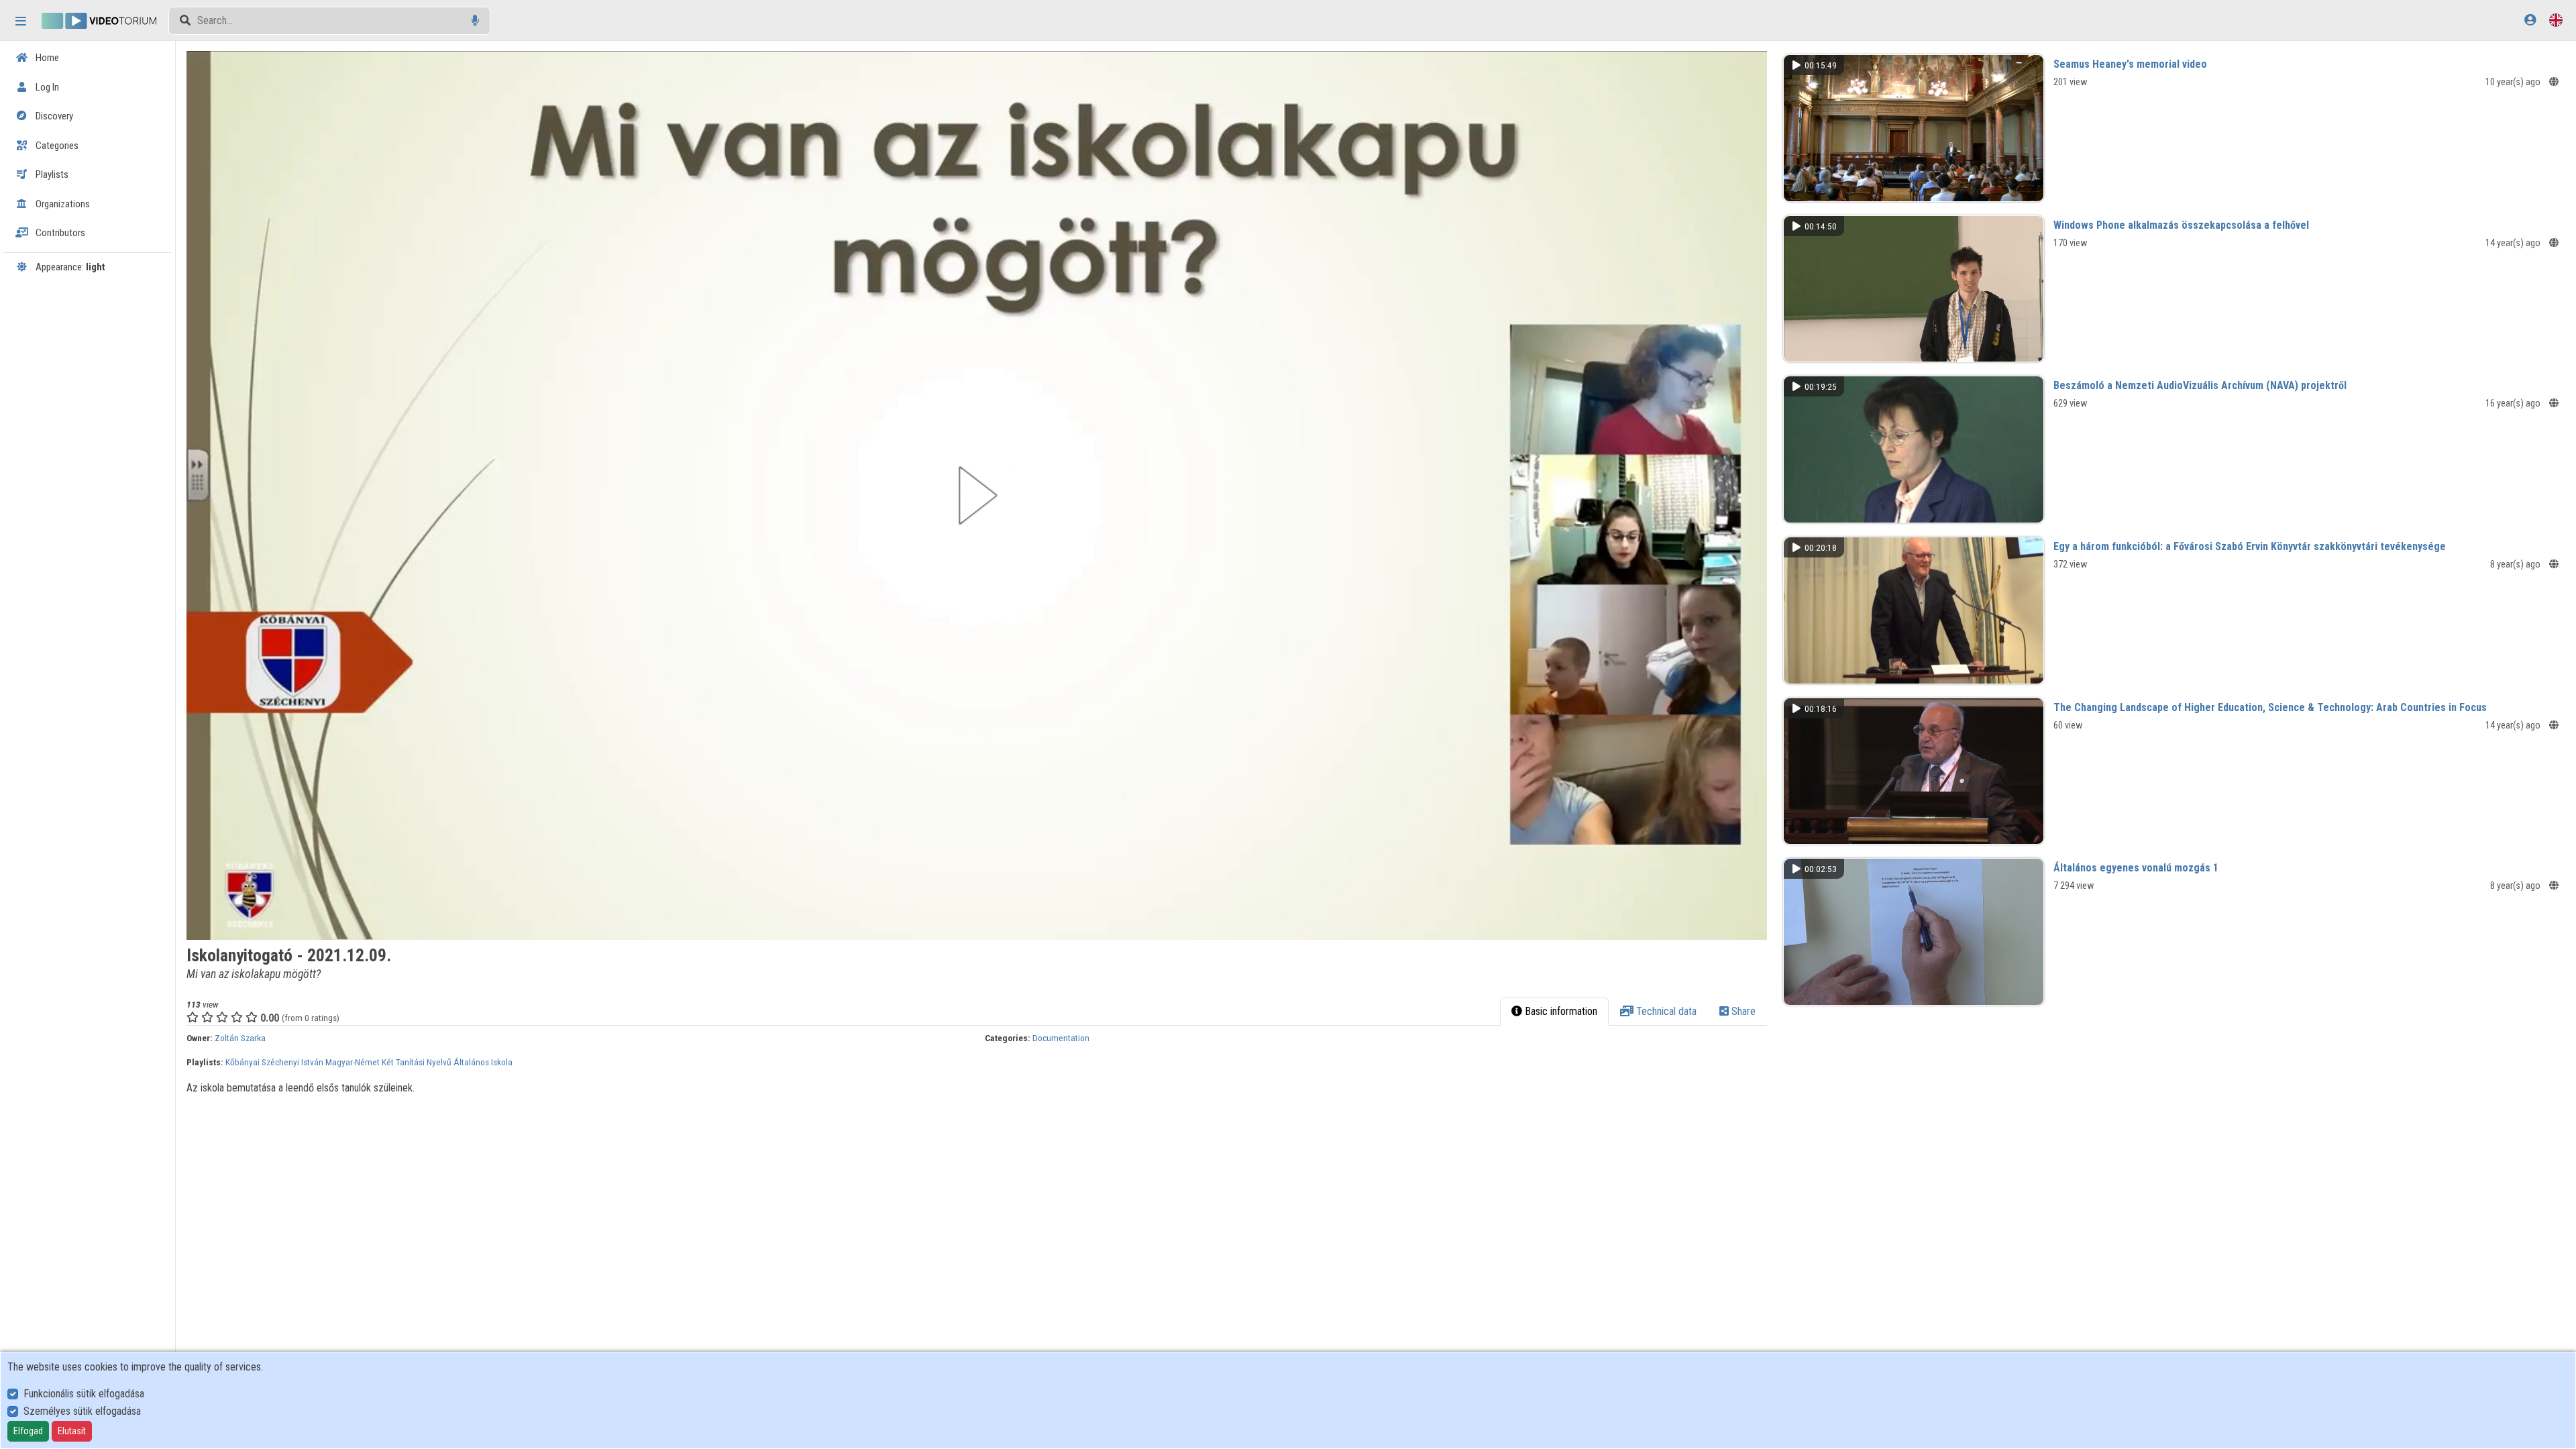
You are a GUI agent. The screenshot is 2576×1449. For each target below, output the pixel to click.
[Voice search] (475, 20)
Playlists (51, 174)
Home (46, 58)
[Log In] (2530, 20)
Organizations (62, 204)
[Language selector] (2556, 20)
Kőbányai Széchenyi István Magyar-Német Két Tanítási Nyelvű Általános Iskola (369, 1062)
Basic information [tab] (1560, 1011)
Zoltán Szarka (240, 1038)
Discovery (53, 116)
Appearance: (69, 267)
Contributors (59, 233)
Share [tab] (1742, 1011)
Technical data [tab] (1665, 1011)
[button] (977, 495)
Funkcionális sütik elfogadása (84, 1394)
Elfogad (28, 1431)
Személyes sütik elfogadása (82, 1411)
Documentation (1061, 1038)
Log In (46, 87)
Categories (56, 146)
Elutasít (72, 1431)
